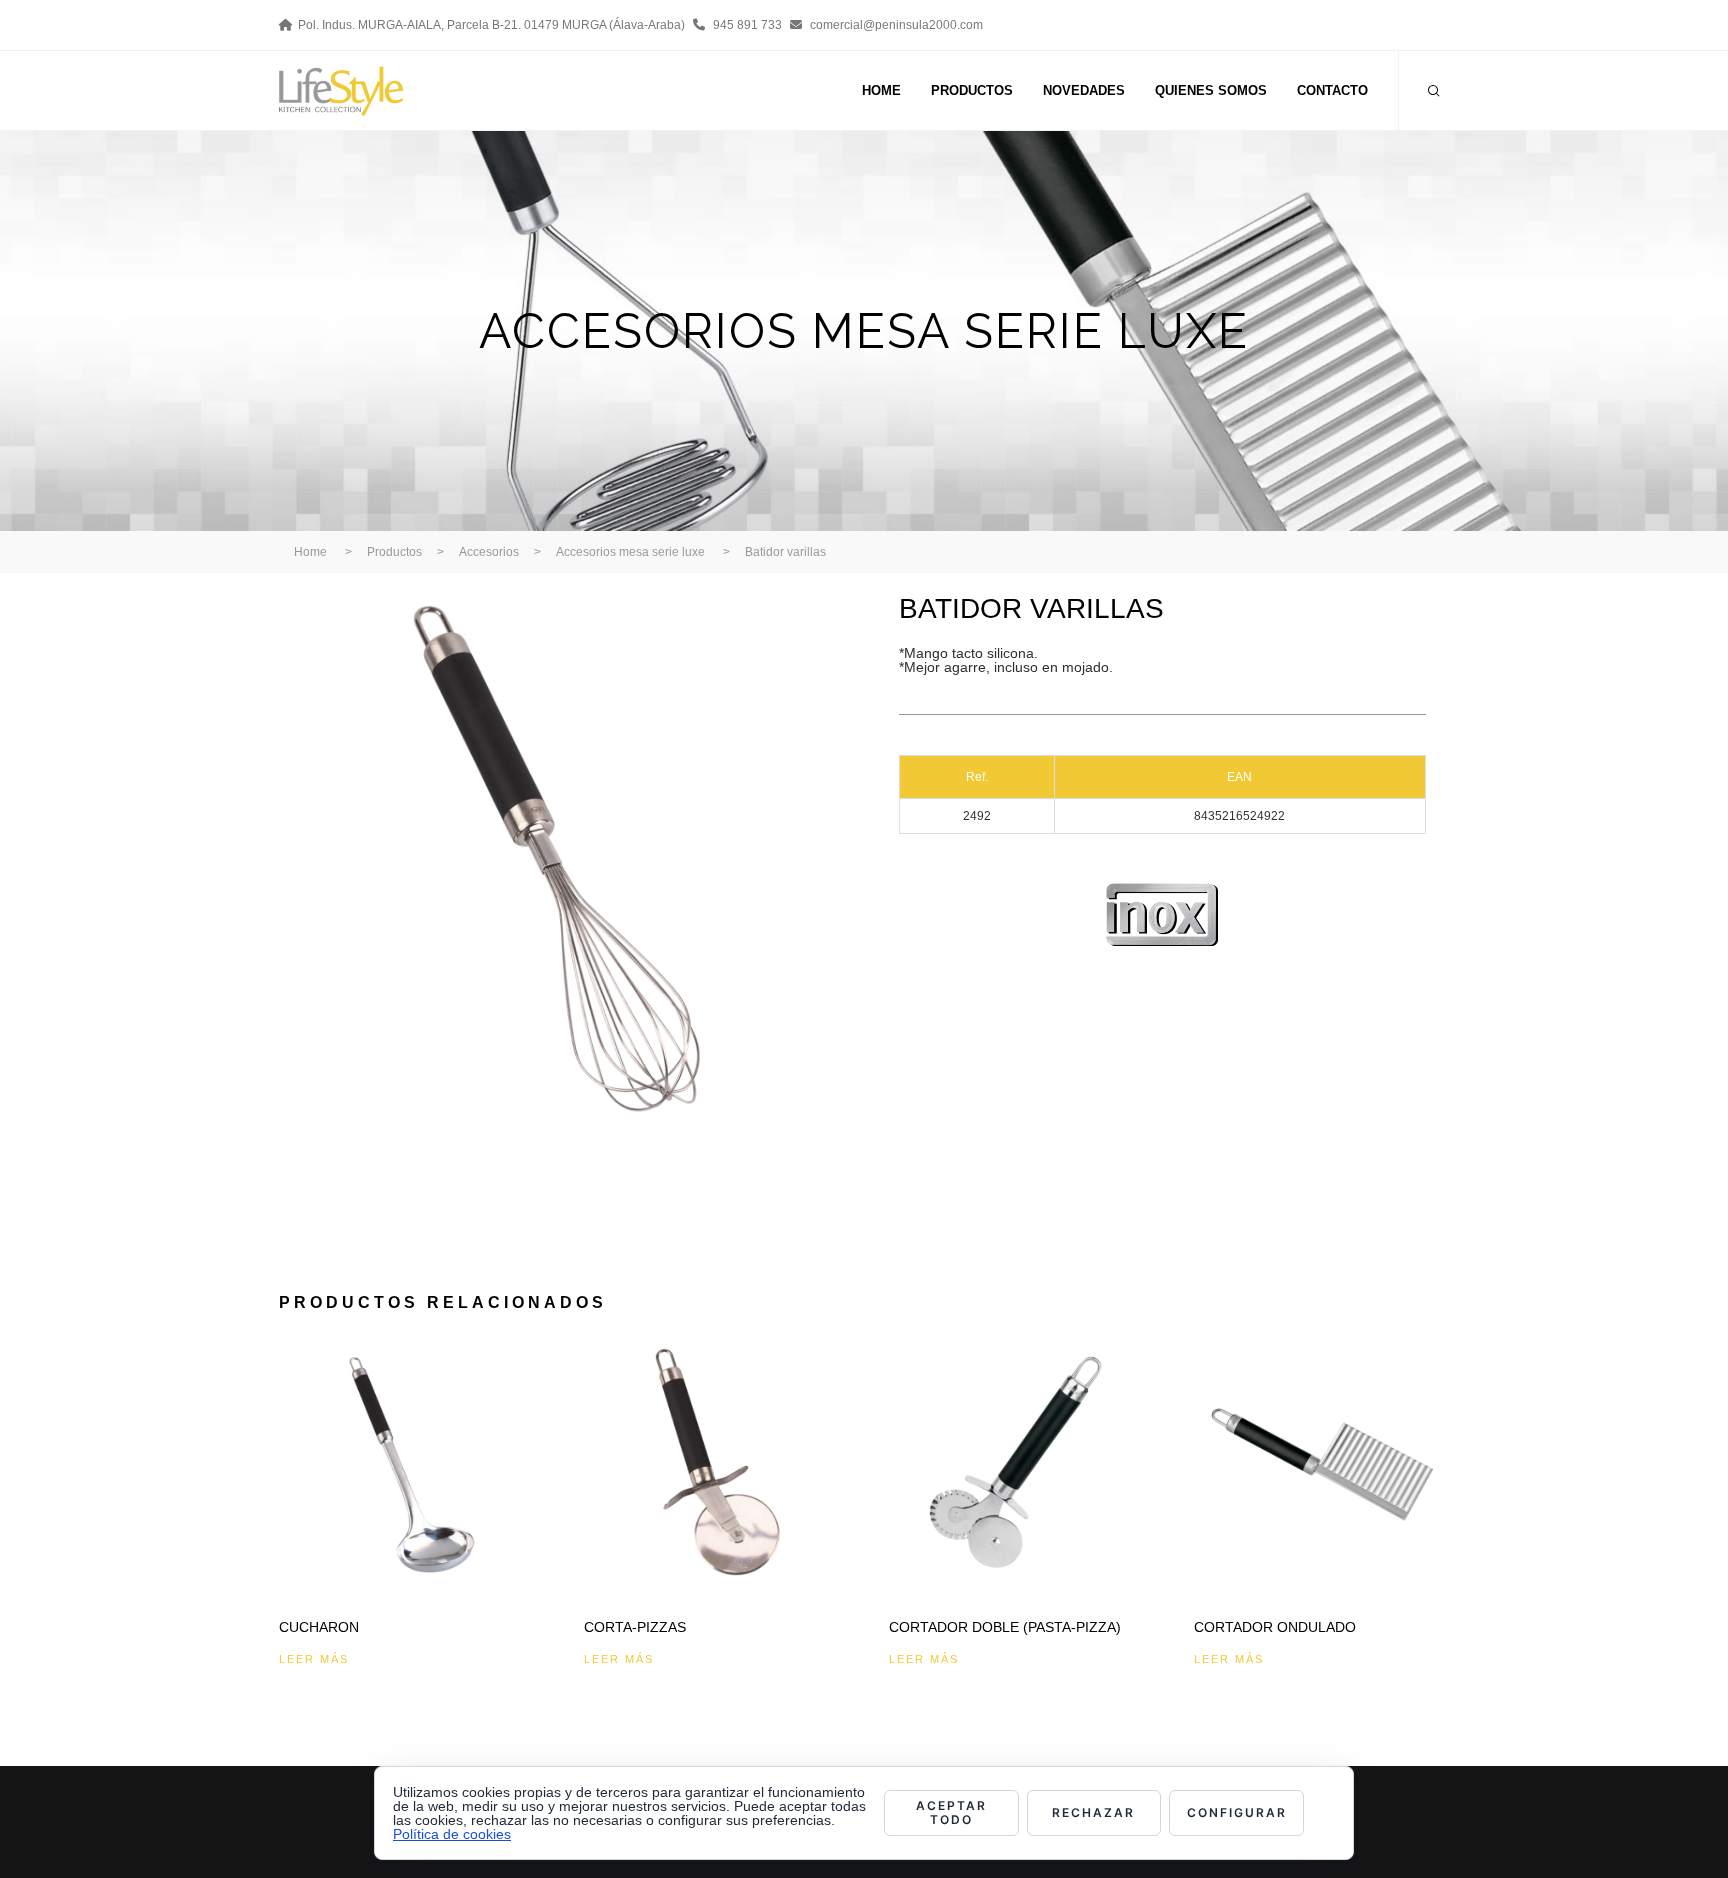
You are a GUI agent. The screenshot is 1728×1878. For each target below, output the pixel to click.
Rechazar (1093, 1812)
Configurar (1237, 1812)
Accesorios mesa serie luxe (630, 552)
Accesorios (489, 552)
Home (310, 552)
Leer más (314, 1659)
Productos (394, 552)
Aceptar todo (951, 1812)
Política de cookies (452, 1834)
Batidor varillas (785, 552)
